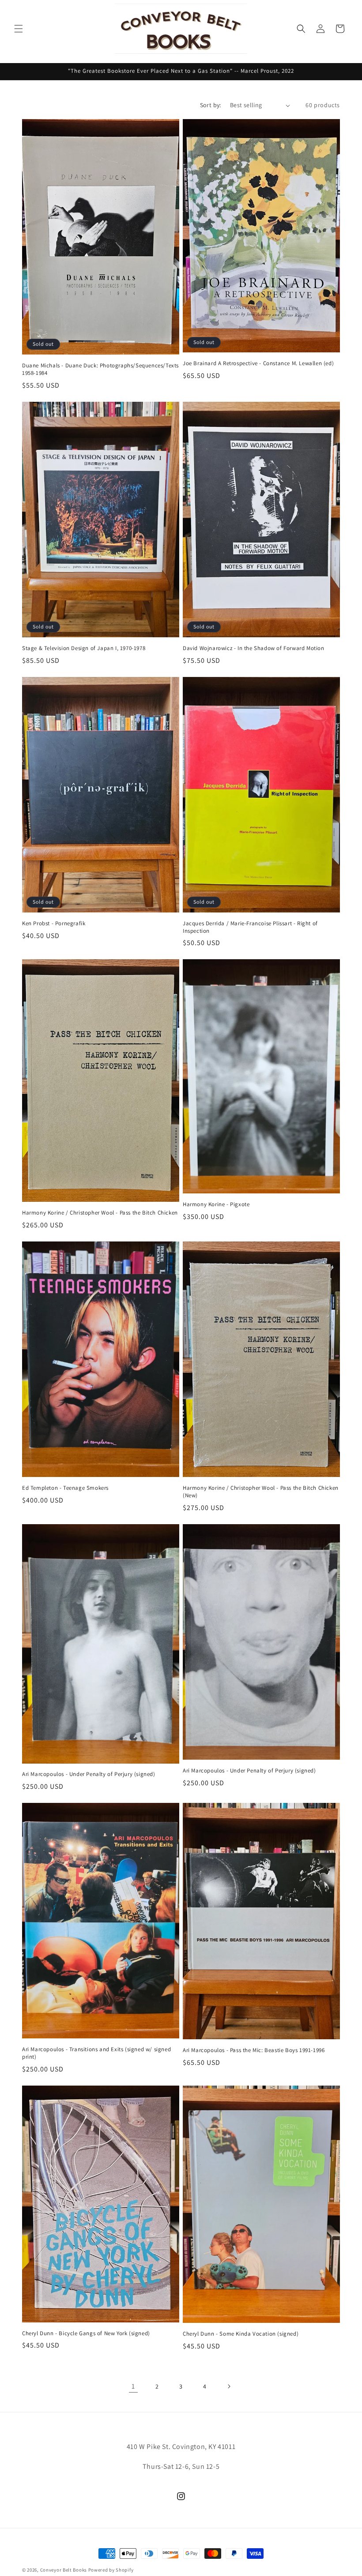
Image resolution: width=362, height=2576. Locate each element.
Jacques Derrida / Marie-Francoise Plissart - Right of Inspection (250, 927)
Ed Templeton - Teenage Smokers (65, 1488)
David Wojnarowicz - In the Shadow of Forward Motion (254, 648)
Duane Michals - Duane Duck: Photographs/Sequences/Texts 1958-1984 (100, 369)
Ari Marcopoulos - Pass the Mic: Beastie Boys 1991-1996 (254, 2050)
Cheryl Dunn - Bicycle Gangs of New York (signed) (86, 2333)
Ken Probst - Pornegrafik (54, 923)
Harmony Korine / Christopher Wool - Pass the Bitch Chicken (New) (261, 1492)
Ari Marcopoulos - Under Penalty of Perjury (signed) (89, 1774)
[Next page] (229, 2386)
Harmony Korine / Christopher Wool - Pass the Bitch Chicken (100, 1213)
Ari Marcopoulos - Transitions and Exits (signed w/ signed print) (96, 2053)
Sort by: (211, 105)
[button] (19, 29)
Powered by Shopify (111, 2570)
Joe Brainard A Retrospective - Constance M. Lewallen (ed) (258, 363)
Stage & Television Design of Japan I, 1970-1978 (84, 648)
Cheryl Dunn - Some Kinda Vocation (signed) (241, 2334)
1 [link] (133, 2386)
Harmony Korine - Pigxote (216, 1204)
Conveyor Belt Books (64, 2570)
